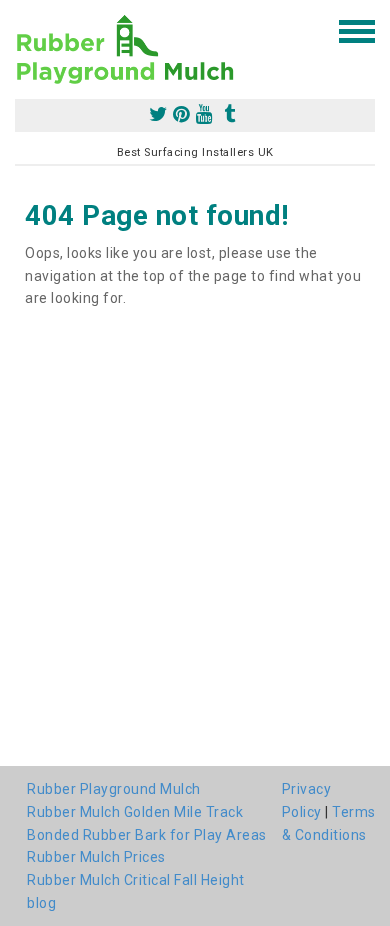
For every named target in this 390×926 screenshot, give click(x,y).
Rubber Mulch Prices (96, 857)
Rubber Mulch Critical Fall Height (136, 880)
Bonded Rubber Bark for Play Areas (147, 835)
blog (41, 903)
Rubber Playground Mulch (114, 789)
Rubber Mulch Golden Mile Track (135, 812)
